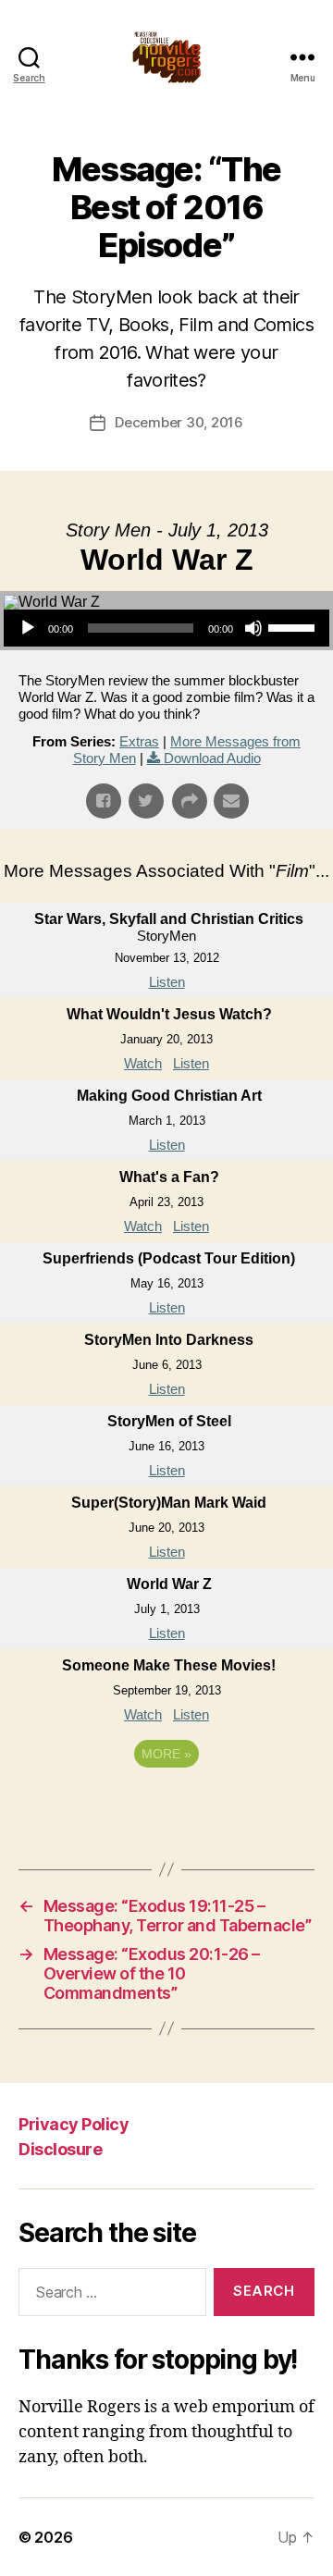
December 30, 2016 (179, 422)
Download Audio (212, 758)
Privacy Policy (74, 2124)
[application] (166, 628)
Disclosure (60, 2149)
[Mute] (253, 628)
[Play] (28, 628)
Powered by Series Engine (166, 1805)
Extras (139, 741)
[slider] (294, 626)
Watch (143, 1063)
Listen (167, 982)
